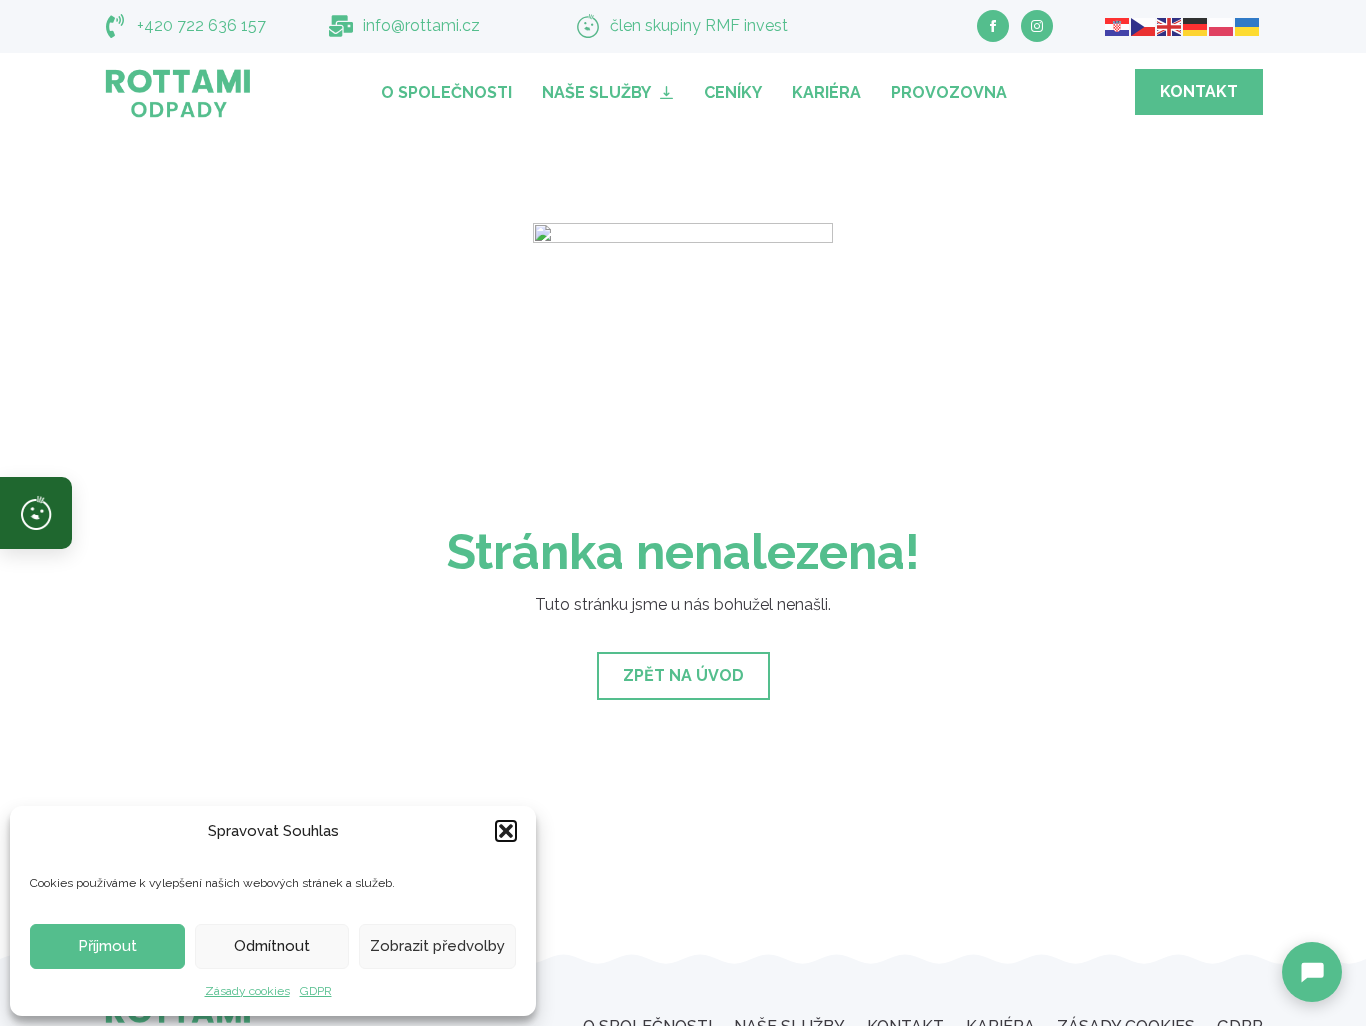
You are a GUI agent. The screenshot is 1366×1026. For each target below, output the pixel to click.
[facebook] (993, 26)
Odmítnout (272, 946)
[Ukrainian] (1248, 25)
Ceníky (733, 92)
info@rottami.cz (421, 25)
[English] (1170, 25)
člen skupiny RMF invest (699, 25)
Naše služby (596, 92)
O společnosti (446, 92)
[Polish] (1222, 25)
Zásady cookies (247, 991)
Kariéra (826, 92)
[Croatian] (1118, 25)
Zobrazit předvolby (437, 946)
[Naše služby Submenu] (670, 92)
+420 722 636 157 (201, 25)
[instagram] (1037, 26)
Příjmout (107, 946)
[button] (506, 831)
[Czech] (1144, 25)
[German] (1196, 25)
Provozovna (949, 92)
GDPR (316, 991)
